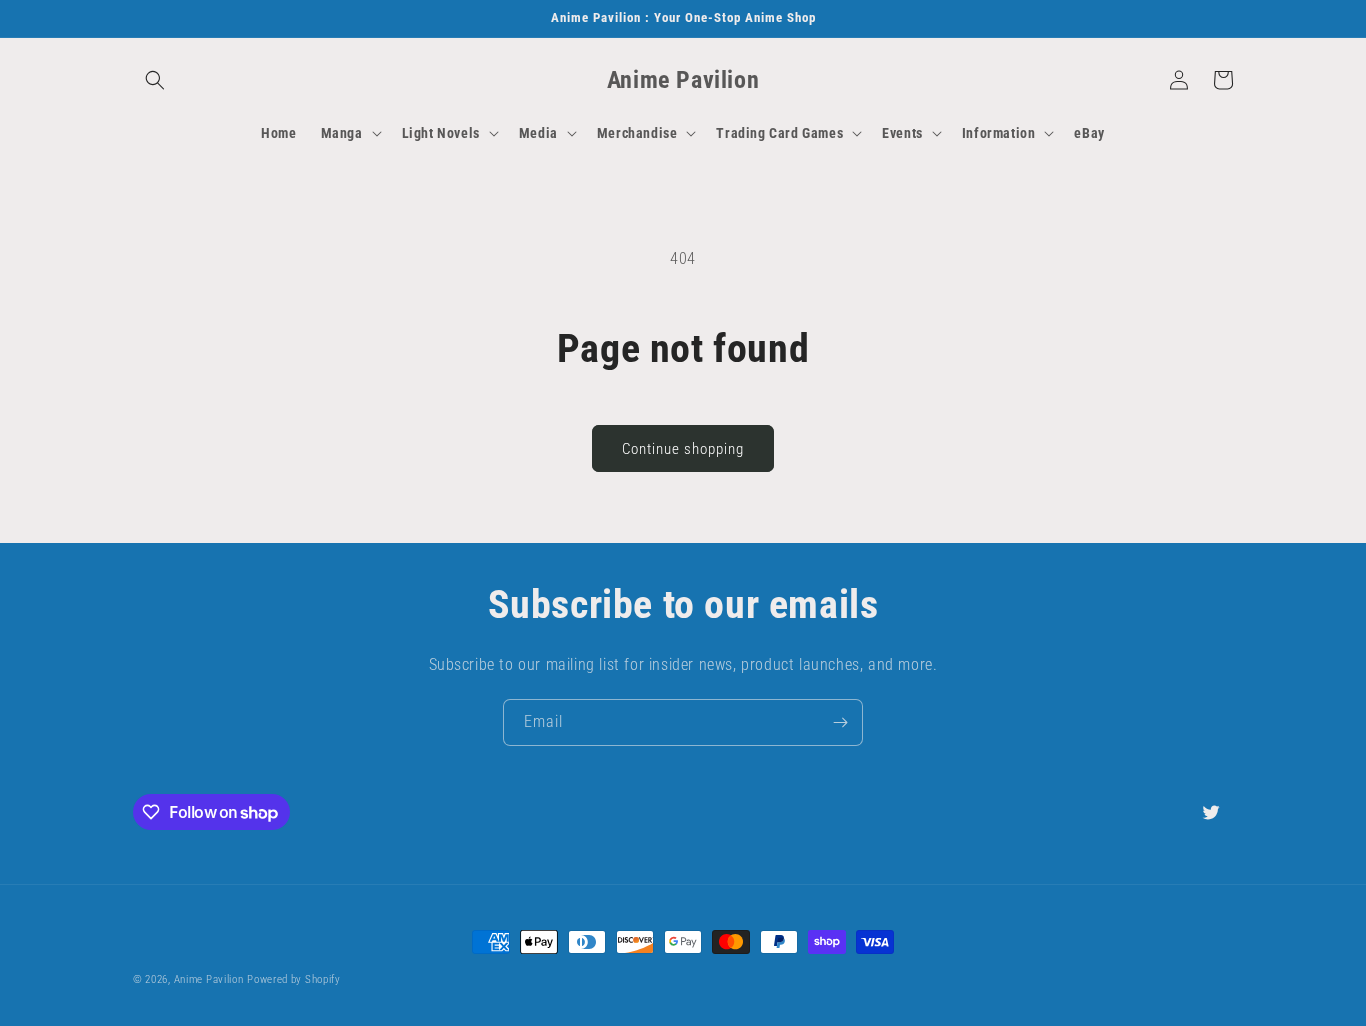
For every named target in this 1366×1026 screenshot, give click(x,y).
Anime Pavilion (209, 979)
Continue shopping (683, 449)
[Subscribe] (840, 722)
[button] (155, 80)
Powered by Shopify (294, 979)
